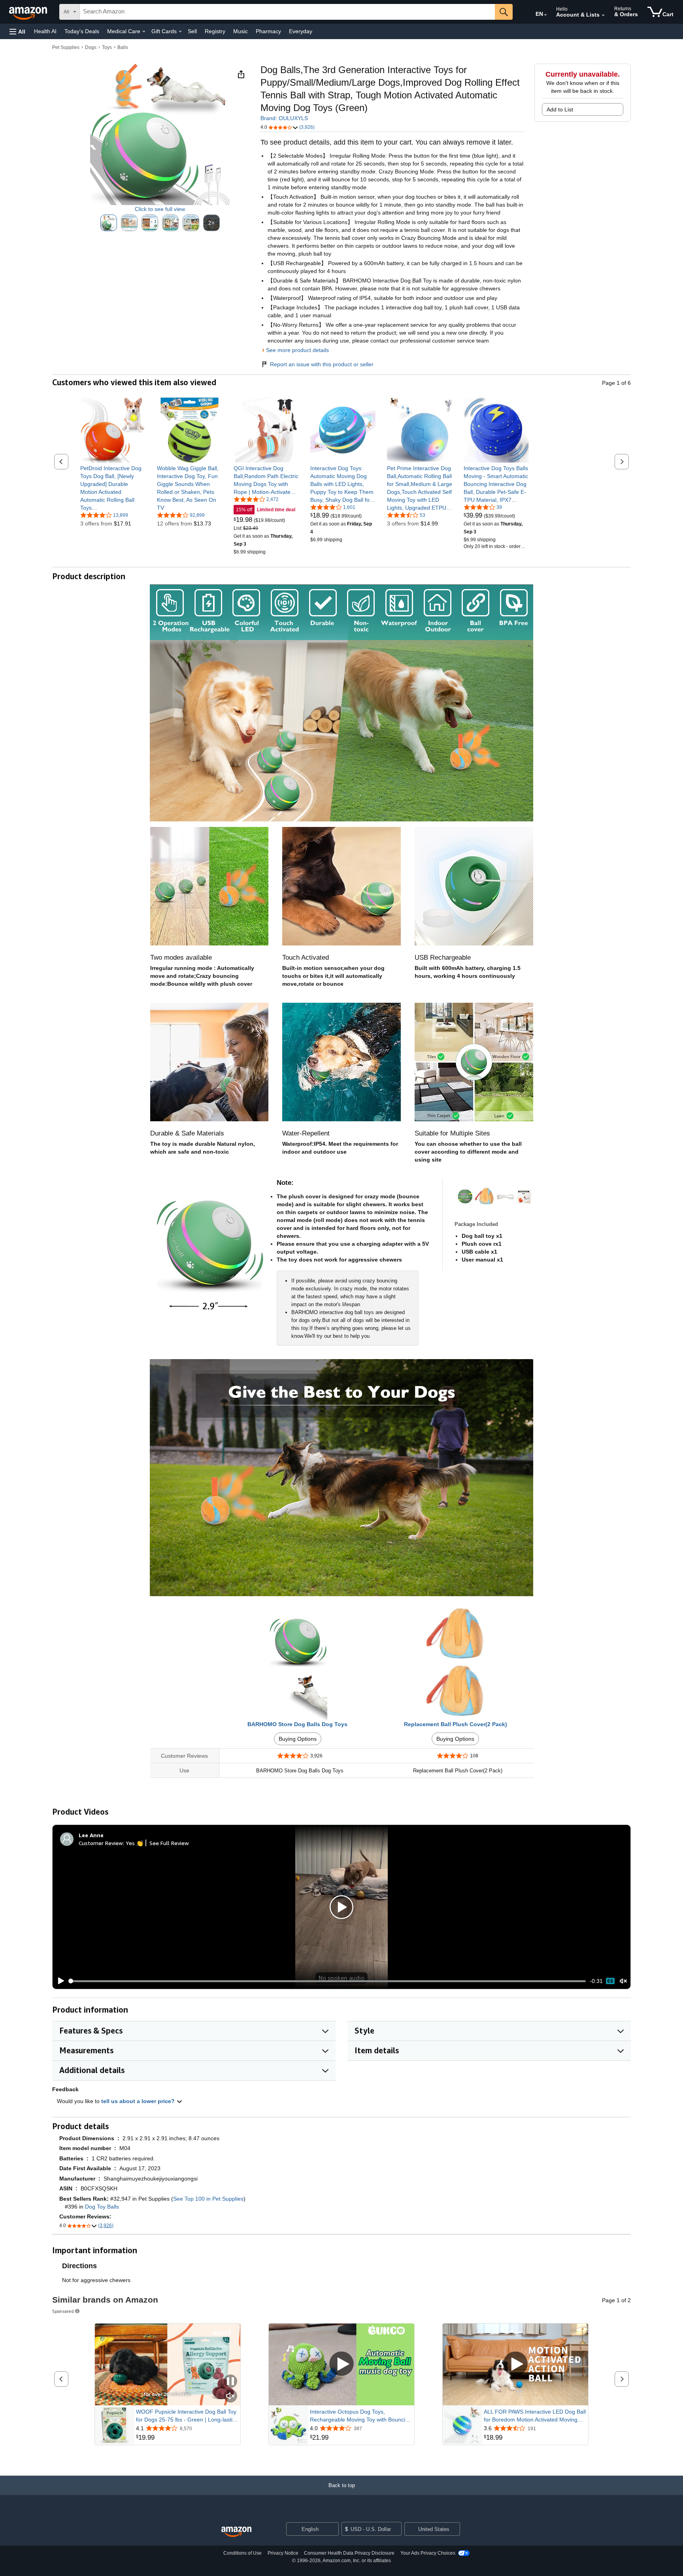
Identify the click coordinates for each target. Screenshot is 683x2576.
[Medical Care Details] (144, 32)
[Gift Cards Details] (180, 32)
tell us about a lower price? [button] (139, 2101)
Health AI (45, 31)
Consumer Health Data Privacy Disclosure (349, 2553)
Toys (107, 47)
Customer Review (101, 1843)
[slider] (327, 1981)
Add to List (560, 109)
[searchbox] (287, 12)
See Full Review (169, 1843)
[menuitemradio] (610, 1981)
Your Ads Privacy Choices (428, 2553)
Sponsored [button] (63, 2311)
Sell (192, 31)
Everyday (301, 31)
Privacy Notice (283, 2553)
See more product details (297, 350)
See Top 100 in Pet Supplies (208, 2199)
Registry (215, 31)
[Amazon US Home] (236, 2532)
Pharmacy (268, 31)
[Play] (59, 1981)
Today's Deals (82, 31)
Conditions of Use (242, 2553)
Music (241, 31)
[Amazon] (29, 12)
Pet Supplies (66, 47)
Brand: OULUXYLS (284, 118)
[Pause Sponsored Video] (230, 2382)
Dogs (91, 47)
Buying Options (298, 1739)
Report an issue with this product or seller (322, 364)
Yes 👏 (134, 1843)
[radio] (109, 223)
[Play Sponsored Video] (341, 2364)
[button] (17, 31)
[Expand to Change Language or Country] (545, 15)
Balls (123, 47)
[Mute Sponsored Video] (230, 2396)
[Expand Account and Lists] (603, 15)
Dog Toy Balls (102, 2207)
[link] (113, 488)
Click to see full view (160, 209)
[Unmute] (623, 1981)
